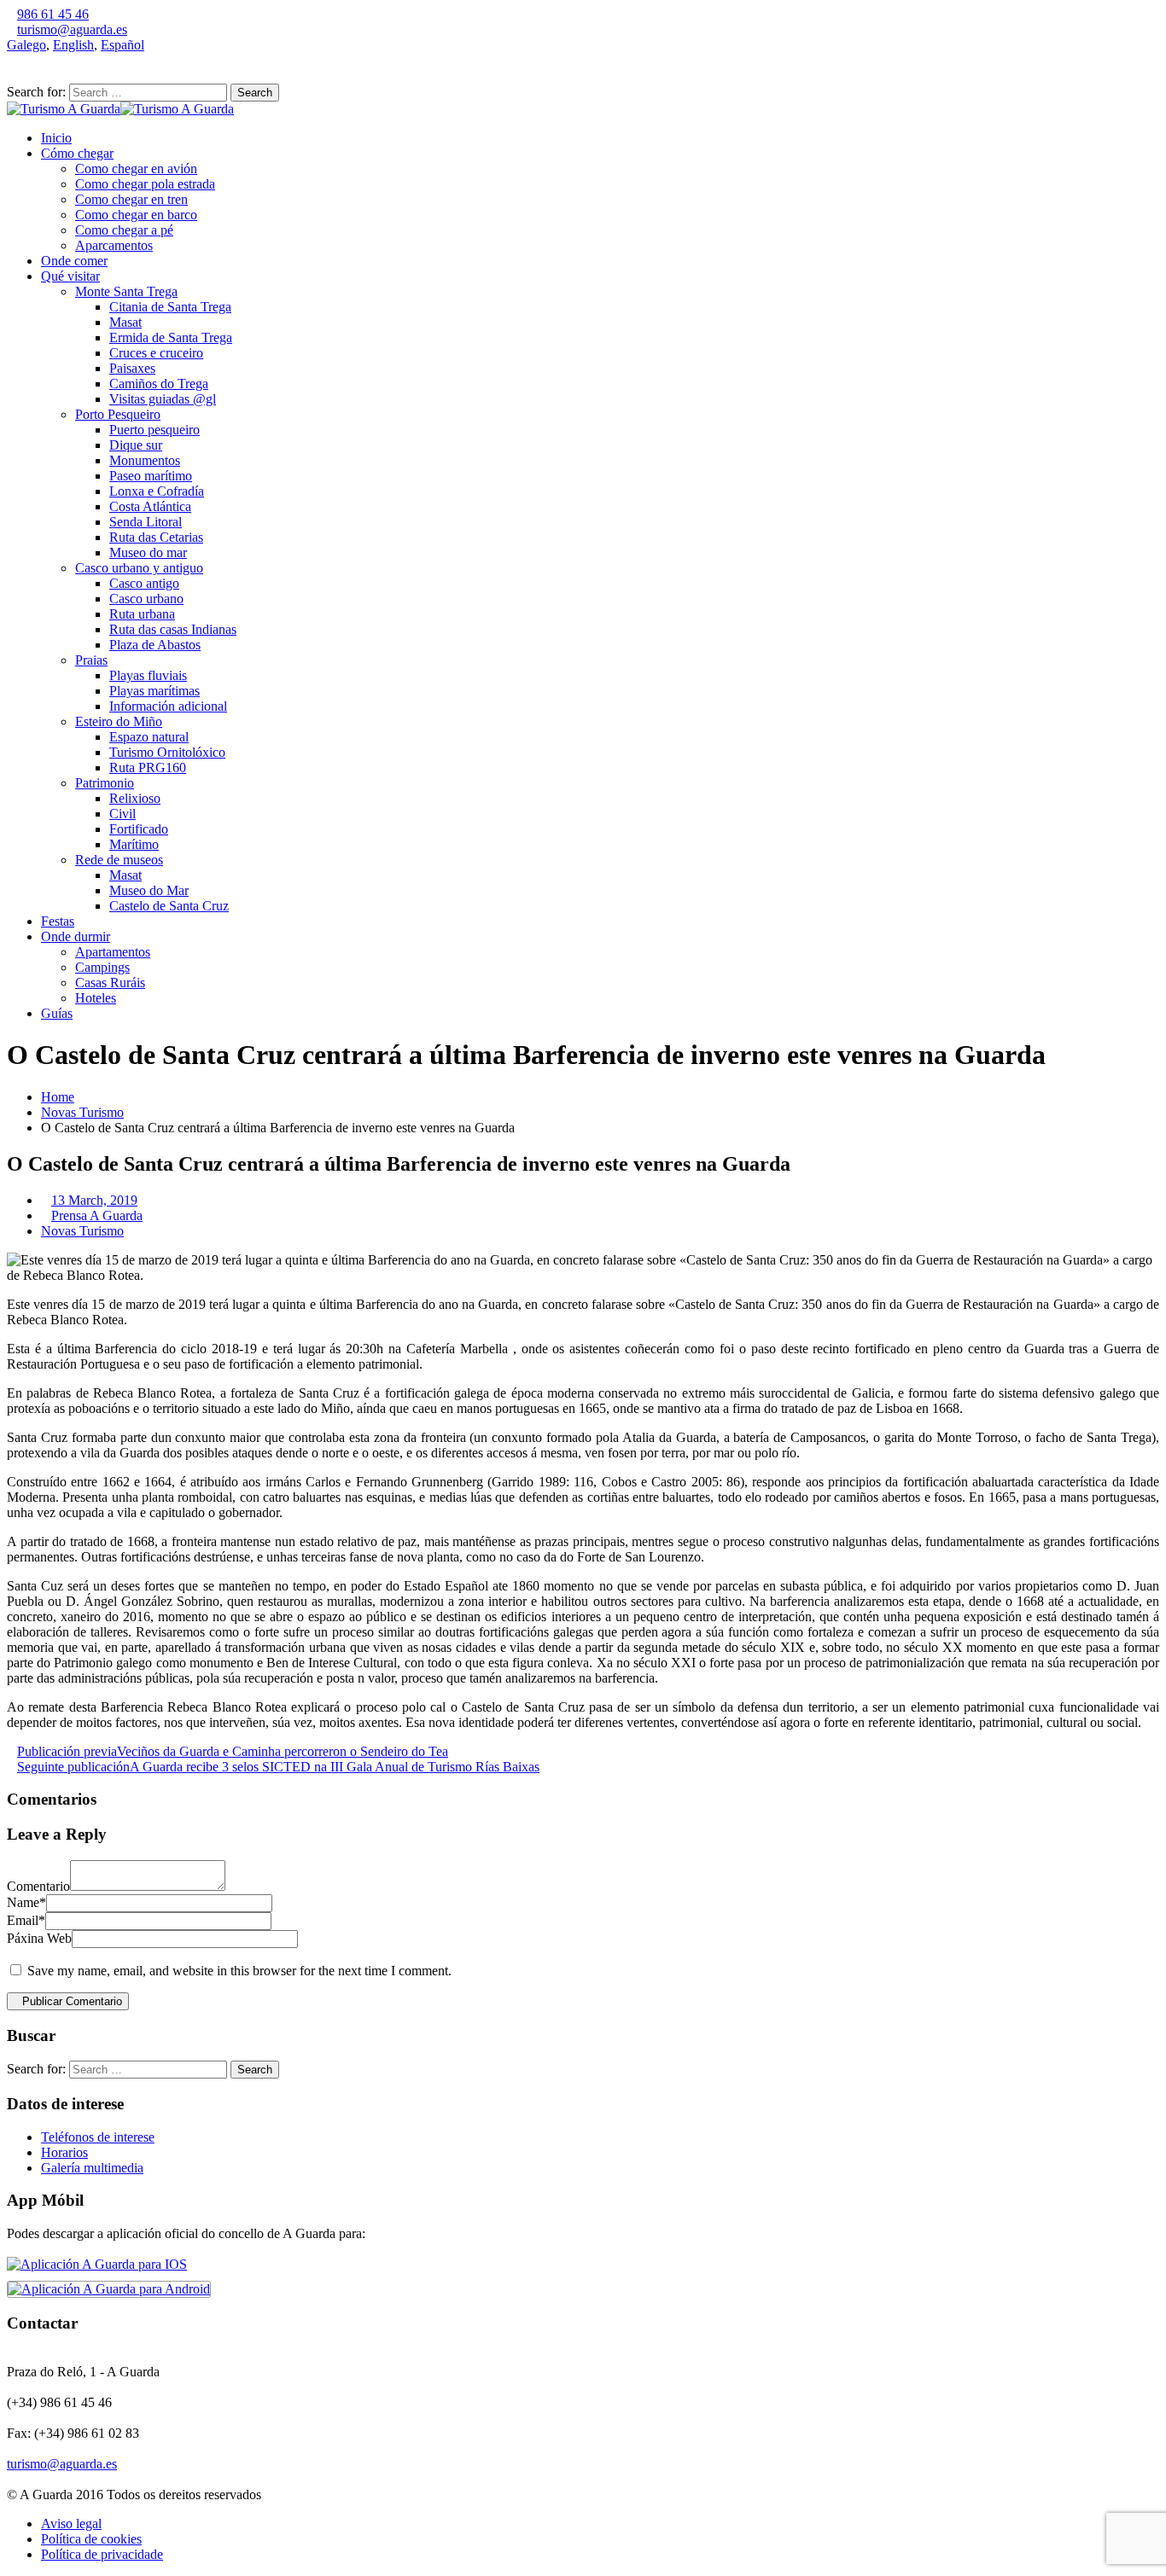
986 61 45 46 (53, 14)
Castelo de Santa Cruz (169, 906)
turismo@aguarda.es (72, 29)
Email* (26, 1920)
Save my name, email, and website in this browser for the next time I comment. (239, 1971)
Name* (26, 1902)
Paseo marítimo (151, 476)
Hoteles (96, 998)
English (73, 45)
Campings (102, 967)
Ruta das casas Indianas (173, 629)
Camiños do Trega (159, 384)
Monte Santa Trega (126, 291)
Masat (125, 322)
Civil (122, 814)
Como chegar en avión (136, 169)
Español (122, 45)
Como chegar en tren (131, 199)
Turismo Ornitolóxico (167, 752)
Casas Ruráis (110, 983)
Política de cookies (91, 2539)
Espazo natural (149, 737)
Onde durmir (76, 936)
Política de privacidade (102, 2554)
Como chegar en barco (136, 215)
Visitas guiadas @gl (163, 399)
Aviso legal (71, 2524)
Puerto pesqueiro (154, 430)
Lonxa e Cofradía (157, 491)
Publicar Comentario (72, 2001)
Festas (58, 921)
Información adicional (168, 706)
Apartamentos (113, 952)
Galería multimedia (92, 2168)
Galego (26, 45)
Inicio (56, 138)
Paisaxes (132, 368)
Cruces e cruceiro (156, 353)
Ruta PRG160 (148, 768)
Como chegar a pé (124, 230)
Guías (57, 1013)
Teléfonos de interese (98, 2137)
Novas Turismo (82, 1112)
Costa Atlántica (150, 506)
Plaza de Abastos (155, 645)
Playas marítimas (154, 691)
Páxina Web (39, 1938)
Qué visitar (70, 276)
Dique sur (136, 445)
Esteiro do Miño (119, 721)
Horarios (64, 2152)
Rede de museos (119, 860)
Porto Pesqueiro (118, 414)
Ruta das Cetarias (156, 537)
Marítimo (134, 844)
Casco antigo (144, 583)
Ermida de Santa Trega (171, 337)
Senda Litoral (146, 522)
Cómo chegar (77, 153)
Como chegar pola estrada (145, 184)
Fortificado (139, 829)
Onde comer (74, 261)
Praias (91, 660)
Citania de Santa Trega (170, 307)
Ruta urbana (142, 614)
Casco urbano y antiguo (139, 568)
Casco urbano (146, 599)
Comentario (38, 1886)
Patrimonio (105, 783)
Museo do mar (148, 552)
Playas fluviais (148, 675)
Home (58, 1097)
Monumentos (145, 460)
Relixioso (135, 798)
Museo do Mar (149, 890)
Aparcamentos (114, 245)
